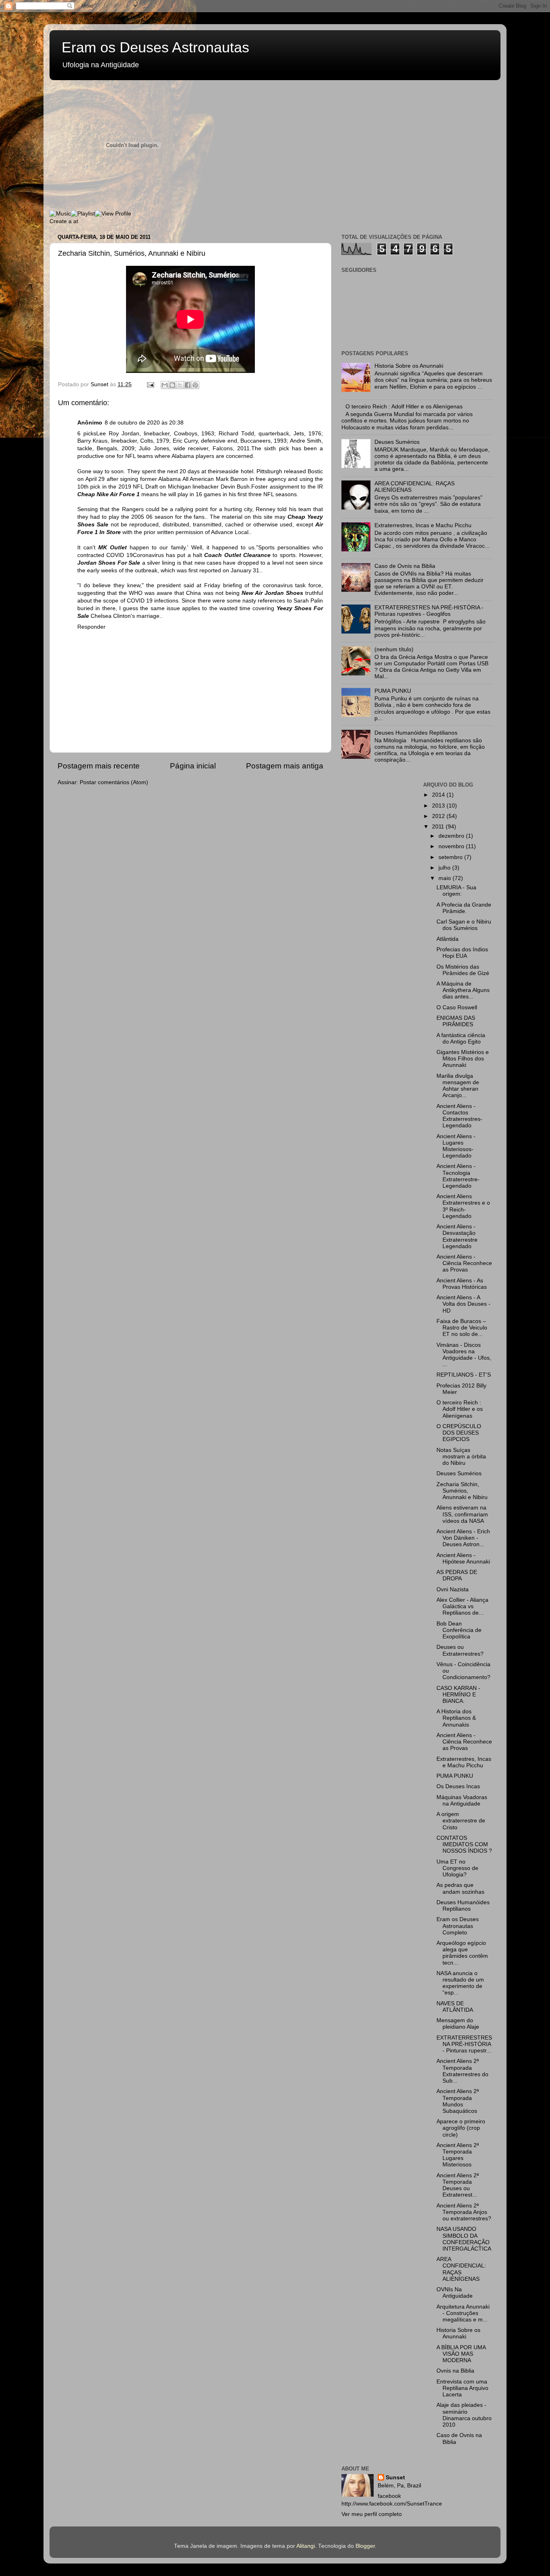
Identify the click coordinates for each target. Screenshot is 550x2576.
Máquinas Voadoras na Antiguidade (462, 1801)
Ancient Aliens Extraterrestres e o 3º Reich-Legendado (463, 1206)
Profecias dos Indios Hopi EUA (462, 953)
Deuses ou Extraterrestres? (460, 1650)
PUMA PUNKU (393, 691)
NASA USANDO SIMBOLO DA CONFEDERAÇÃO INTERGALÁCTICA (464, 2239)
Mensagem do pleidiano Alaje (458, 2024)
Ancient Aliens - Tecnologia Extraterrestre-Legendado (458, 1176)
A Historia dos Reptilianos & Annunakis (456, 1718)
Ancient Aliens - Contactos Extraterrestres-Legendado (459, 1116)
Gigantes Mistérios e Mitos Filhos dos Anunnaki (463, 1059)
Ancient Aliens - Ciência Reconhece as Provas (464, 1263)
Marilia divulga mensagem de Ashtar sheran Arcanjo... (458, 1086)
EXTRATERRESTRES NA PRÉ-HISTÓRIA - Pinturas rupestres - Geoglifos (429, 611)
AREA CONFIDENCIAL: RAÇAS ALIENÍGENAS (461, 2269)
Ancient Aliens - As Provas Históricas (462, 1284)
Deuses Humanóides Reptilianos (416, 733)
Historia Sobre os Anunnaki (409, 366)
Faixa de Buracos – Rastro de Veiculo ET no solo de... (462, 1328)
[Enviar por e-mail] (165, 385)
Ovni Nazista (453, 1589)
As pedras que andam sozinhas (460, 1888)
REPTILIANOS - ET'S (464, 1375)
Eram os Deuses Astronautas (155, 47)
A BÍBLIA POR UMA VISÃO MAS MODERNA (461, 2354)
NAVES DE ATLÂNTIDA (455, 2007)
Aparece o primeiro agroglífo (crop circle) (461, 2128)
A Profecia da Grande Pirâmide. (464, 908)
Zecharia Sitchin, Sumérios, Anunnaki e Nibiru (462, 1491)
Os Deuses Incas (458, 1786)
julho (445, 868)
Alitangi (306, 2546)
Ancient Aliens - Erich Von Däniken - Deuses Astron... (463, 1538)
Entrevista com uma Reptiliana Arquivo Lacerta (462, 2388)
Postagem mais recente (99, 766)
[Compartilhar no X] (180, 385)
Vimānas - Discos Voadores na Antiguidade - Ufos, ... (464, 1355)
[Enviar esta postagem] (150, 384)
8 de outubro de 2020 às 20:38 (144, 423)
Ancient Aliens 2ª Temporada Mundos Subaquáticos (458, 2101)
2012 (439, 816)
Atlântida (448, 939)
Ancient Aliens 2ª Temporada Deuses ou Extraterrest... (458, 2185)
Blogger (365, 2546)
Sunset (395, 2478)
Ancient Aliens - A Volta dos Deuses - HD (463, 1304)
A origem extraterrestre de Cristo (461, 1821)
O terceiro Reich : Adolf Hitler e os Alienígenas (404, 407)
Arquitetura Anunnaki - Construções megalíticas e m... (463, 2313)
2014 (439, 795)
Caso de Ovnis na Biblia (405, 566)
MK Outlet (113, 548)
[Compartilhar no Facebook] (188, 385)
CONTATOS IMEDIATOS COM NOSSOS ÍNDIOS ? (464, 1844)
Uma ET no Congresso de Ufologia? (457, 1868)
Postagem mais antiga (285, 766)
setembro (451, 857)
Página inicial (193, 766)
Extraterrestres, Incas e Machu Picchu (423, 525)
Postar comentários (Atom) (114, 782)
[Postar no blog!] (172, 385)
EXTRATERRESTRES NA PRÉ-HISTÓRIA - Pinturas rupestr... (464, 2044)
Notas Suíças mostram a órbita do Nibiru (461, 1457)
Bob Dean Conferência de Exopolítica (459, 1630)
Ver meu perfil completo (372, 2514)
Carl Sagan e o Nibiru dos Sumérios (464, 925)
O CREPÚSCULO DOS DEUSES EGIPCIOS (459, 1433)
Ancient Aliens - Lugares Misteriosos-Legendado (456, 1146)
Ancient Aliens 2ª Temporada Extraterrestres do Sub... (462, 2071)
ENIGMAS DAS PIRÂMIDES (456, 1021)
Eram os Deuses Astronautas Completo (458, 1926)
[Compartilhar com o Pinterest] (195, 385)
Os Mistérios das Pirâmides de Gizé (463, 970)
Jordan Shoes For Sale (109, 563)
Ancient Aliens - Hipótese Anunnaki (463, 1558)
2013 (439, 806)
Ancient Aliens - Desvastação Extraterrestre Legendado (457, 1236)
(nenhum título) (394, 649)
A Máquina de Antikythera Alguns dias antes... (463, 990)
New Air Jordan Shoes (272, 593)
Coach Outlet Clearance (237, 555)
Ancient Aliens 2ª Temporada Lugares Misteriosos (458, 2155)
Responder (91, 627)
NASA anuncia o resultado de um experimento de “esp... (460, 1983)
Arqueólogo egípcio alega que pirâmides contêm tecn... (462, 1953)
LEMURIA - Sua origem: (456, 891)
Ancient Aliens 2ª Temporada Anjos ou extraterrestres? (464, 2212)
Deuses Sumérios (397, 442)
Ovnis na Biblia (455, 2371)
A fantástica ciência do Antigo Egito (461, 1038)
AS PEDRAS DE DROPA (457, 1575)
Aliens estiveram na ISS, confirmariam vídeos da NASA (462, 1514)
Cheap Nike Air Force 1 (109, 494)
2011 (439, 827)
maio (446, 878)
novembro (452, 846)
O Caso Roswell (457, 1007)
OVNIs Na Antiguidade (455, 2293)
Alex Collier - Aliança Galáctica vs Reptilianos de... (462, 1606)
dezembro (452, 836)
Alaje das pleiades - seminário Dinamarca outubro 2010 (464, 2415)
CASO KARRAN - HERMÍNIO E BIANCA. (458, 1695)
